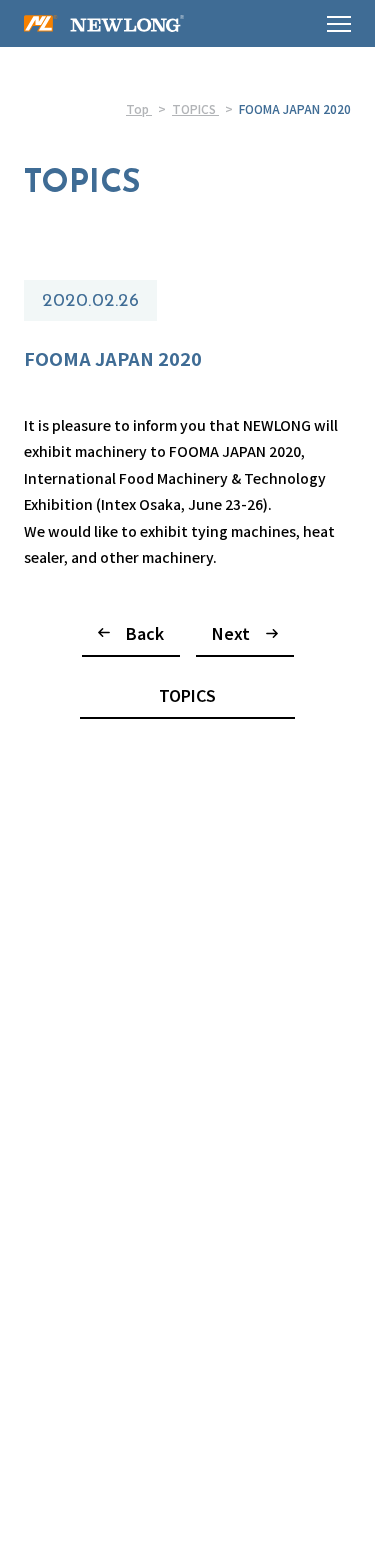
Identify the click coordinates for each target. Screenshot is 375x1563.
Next (231, 633)
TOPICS (187, 695)
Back (145, 633)
